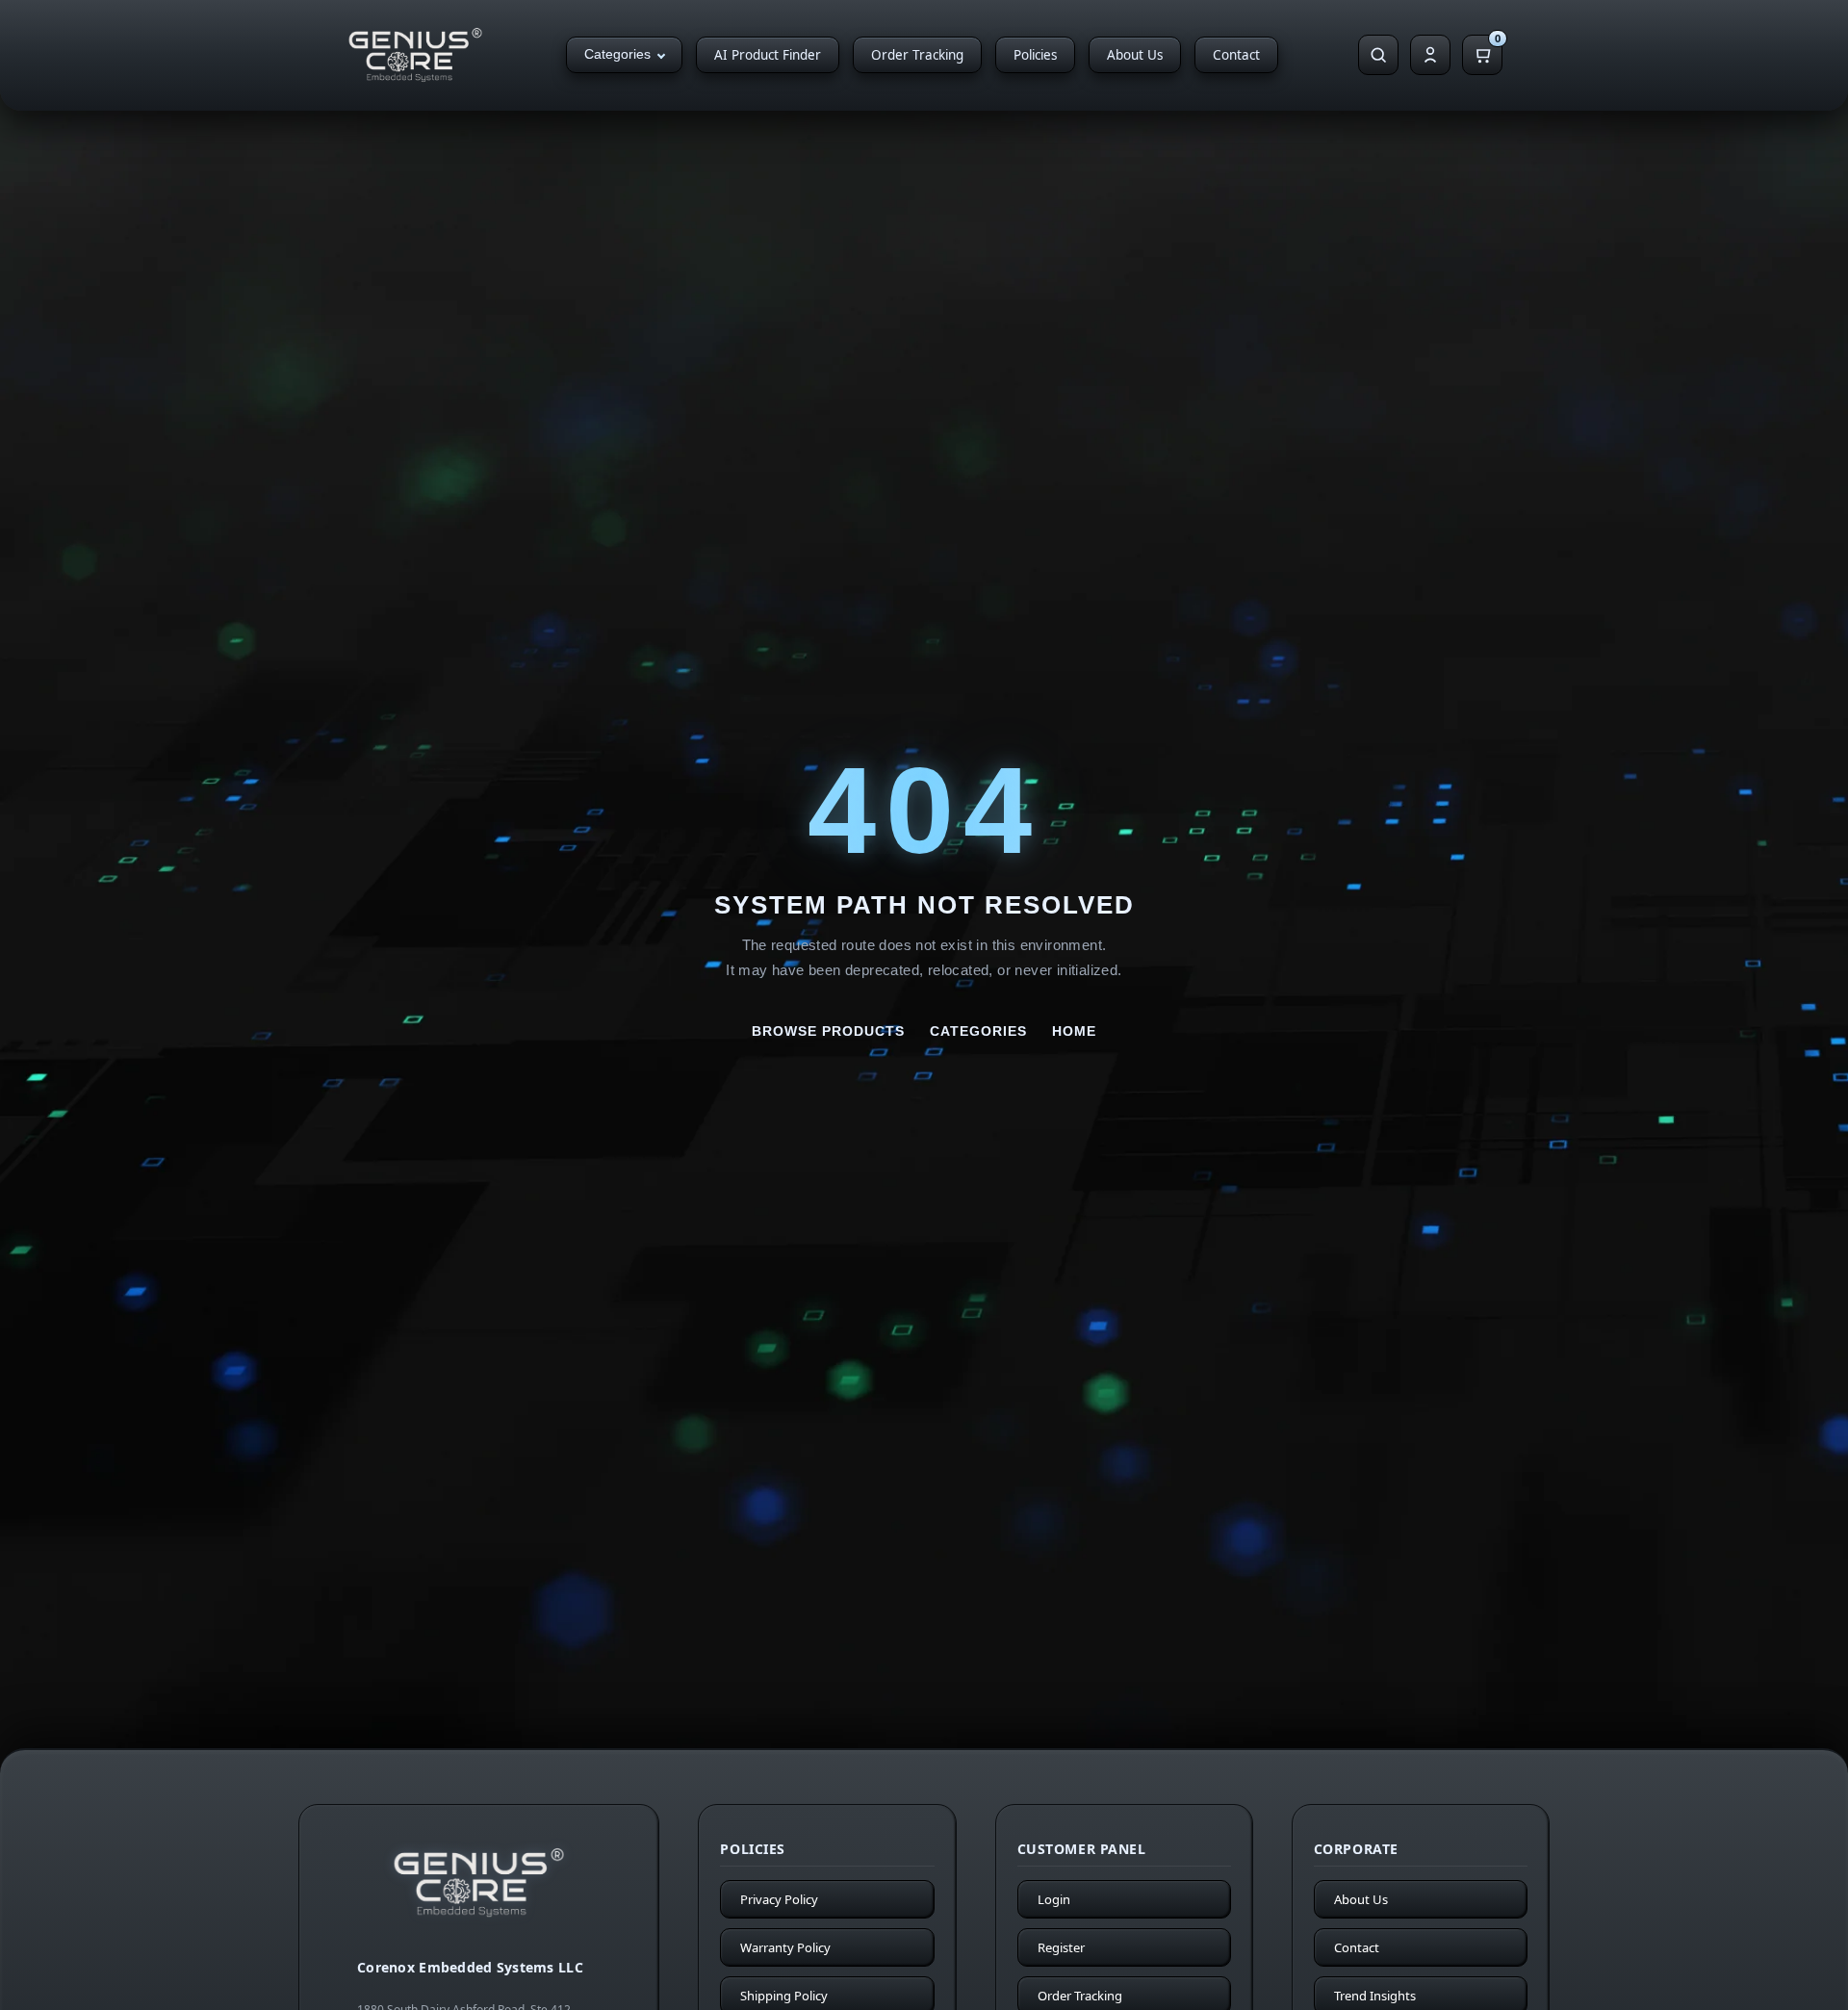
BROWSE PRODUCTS (828, 1031)
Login (1054, 1899)
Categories (617, 54)
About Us (1135, 55)
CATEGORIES (978, 1031)
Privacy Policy (779, 1899)
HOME (1074, 1031)
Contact (1236, 55)
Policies (1035, 55)
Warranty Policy (785, 1947)
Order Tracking (917, 55)
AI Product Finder (768, 55)
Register (1061, 1947)
